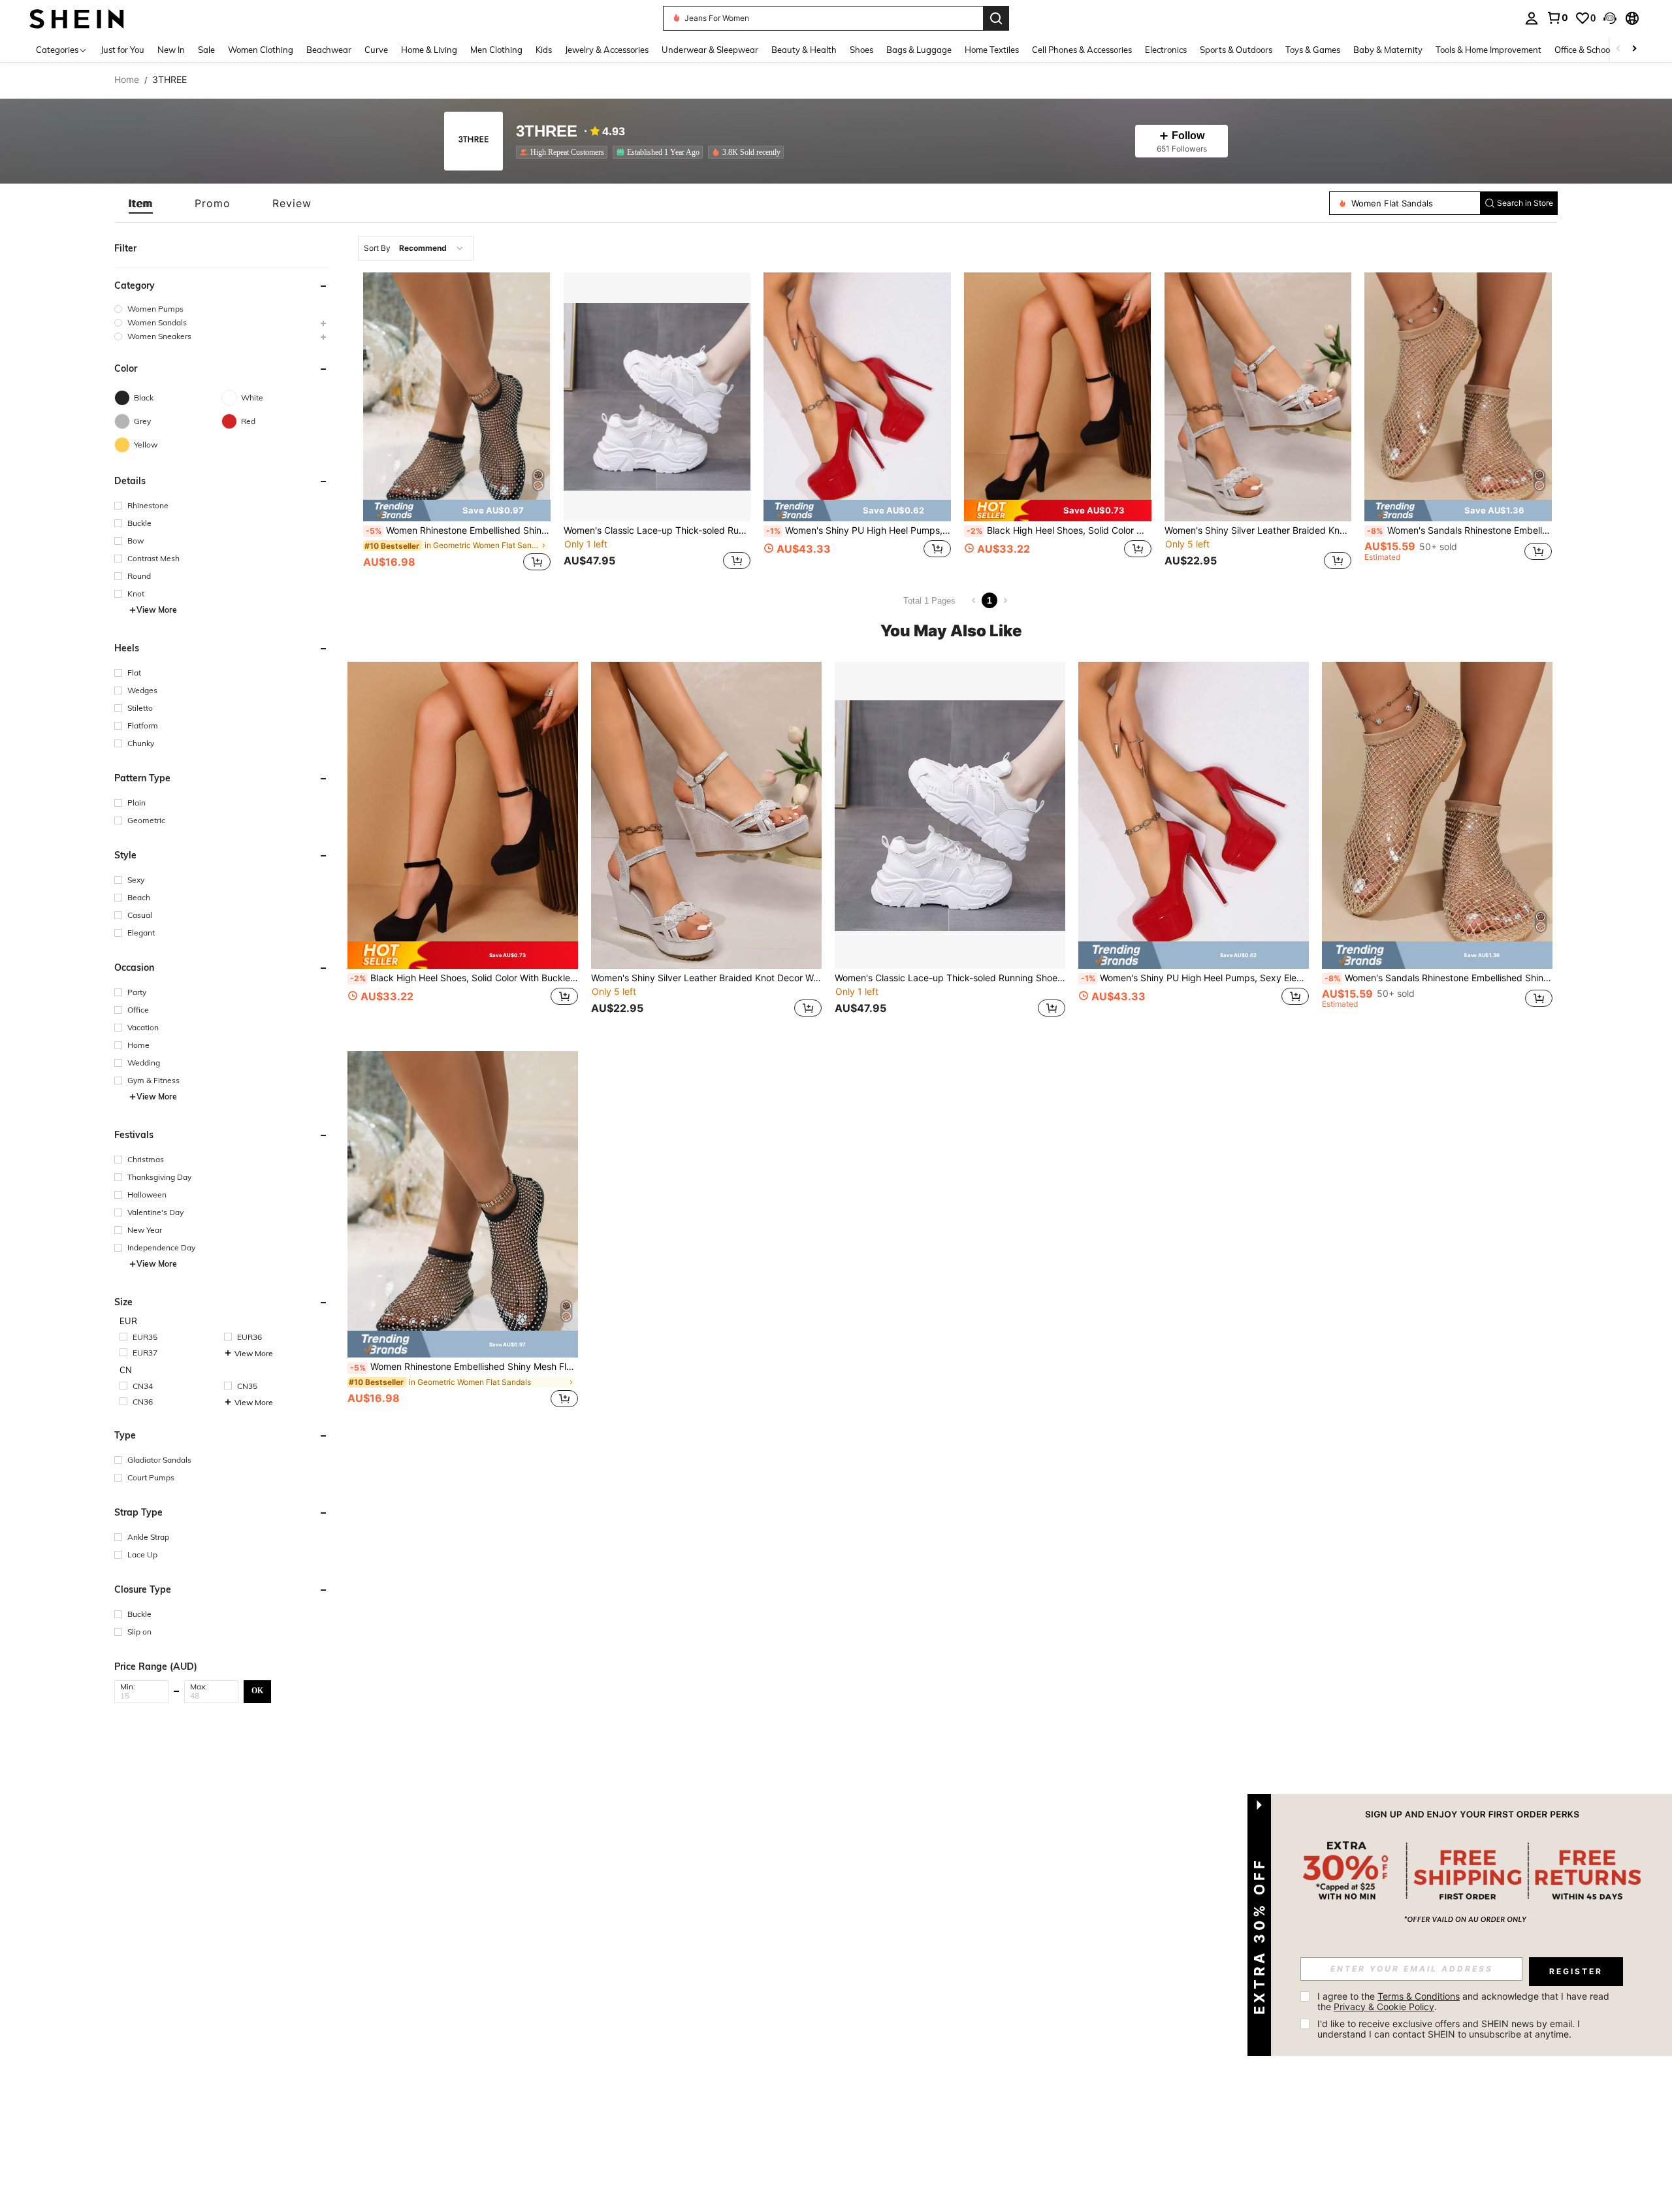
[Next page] (1005, 600)
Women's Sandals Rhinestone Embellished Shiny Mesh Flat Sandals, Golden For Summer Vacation (1459, 530)
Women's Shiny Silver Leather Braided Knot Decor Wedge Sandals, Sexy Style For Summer (1258, 530)
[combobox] (416, 248)
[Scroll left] (1618, 49)
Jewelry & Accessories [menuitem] (607, 50)
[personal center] (1532, 18)
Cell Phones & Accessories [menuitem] (1082, 50)
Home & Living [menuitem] (429, 50)
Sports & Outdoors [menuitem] (1236, 50)
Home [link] (127, 80)
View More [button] (157, 610)
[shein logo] (77, 18)
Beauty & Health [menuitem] (804, 50)
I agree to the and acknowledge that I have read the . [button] (1465, 2001)
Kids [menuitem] (544, 50)
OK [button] (257, 1691)
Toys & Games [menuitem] (1313, 50)
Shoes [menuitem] (861, 50)
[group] (221, 309)
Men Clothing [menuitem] (496, 50)
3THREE (547, 132)
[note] (457, 511)
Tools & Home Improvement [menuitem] (1488, 50)
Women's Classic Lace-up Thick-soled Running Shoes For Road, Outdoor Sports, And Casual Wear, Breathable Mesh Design (657, 530)
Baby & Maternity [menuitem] (1388, 50)
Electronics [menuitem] (1166, 50)
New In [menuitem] (171, 50)
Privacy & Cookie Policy (1384, 2007)
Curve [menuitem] (376, 50)
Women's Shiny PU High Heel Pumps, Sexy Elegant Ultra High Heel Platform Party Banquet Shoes (859, 530)
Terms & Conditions (1419, 1996)
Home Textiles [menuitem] (992, 50)
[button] (1610, 18)
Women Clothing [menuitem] (261, 50)
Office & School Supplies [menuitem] (1601, 50)
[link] (1557, 18)
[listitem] (564, 152)
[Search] (996, 18)
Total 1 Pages (929, 601)
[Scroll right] (1634, 49)
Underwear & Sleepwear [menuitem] (710, 50)
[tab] (141, 203)
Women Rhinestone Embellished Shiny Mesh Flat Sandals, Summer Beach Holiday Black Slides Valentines (458, 530)
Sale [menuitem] (206, 50)
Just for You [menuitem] (122, 50)
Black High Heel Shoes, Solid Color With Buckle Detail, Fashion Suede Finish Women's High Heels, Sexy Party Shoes (1059, 530)
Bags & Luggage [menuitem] (919, 50)
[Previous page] (974, 600)
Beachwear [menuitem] (329, 50)
